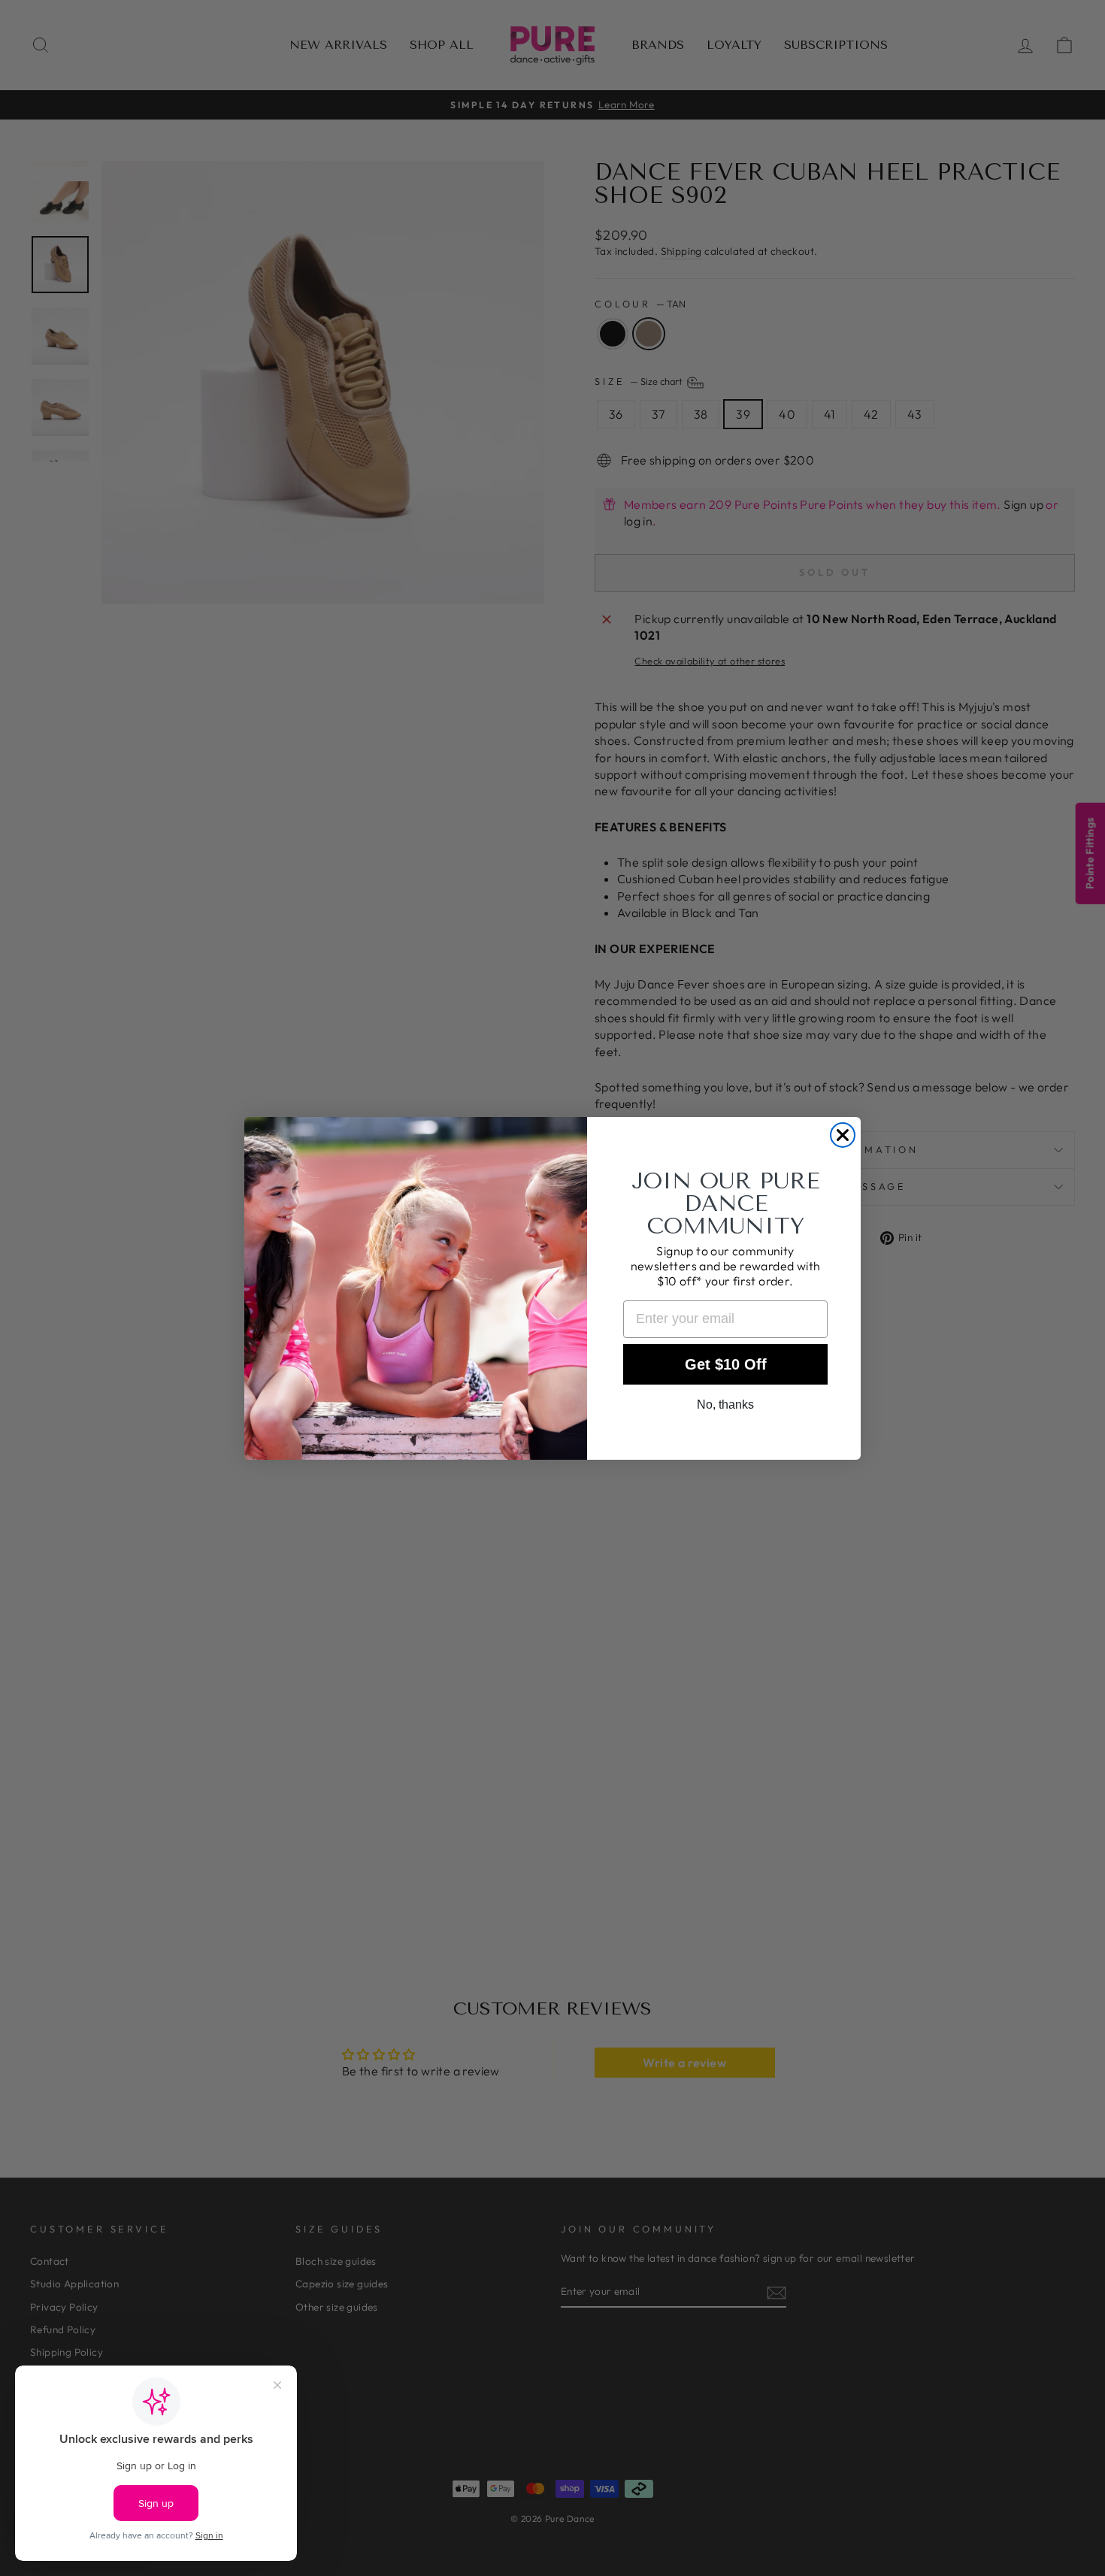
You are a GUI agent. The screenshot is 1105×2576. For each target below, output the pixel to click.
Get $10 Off (726, 1364)
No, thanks (725, 1405)
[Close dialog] (843, 1135)
